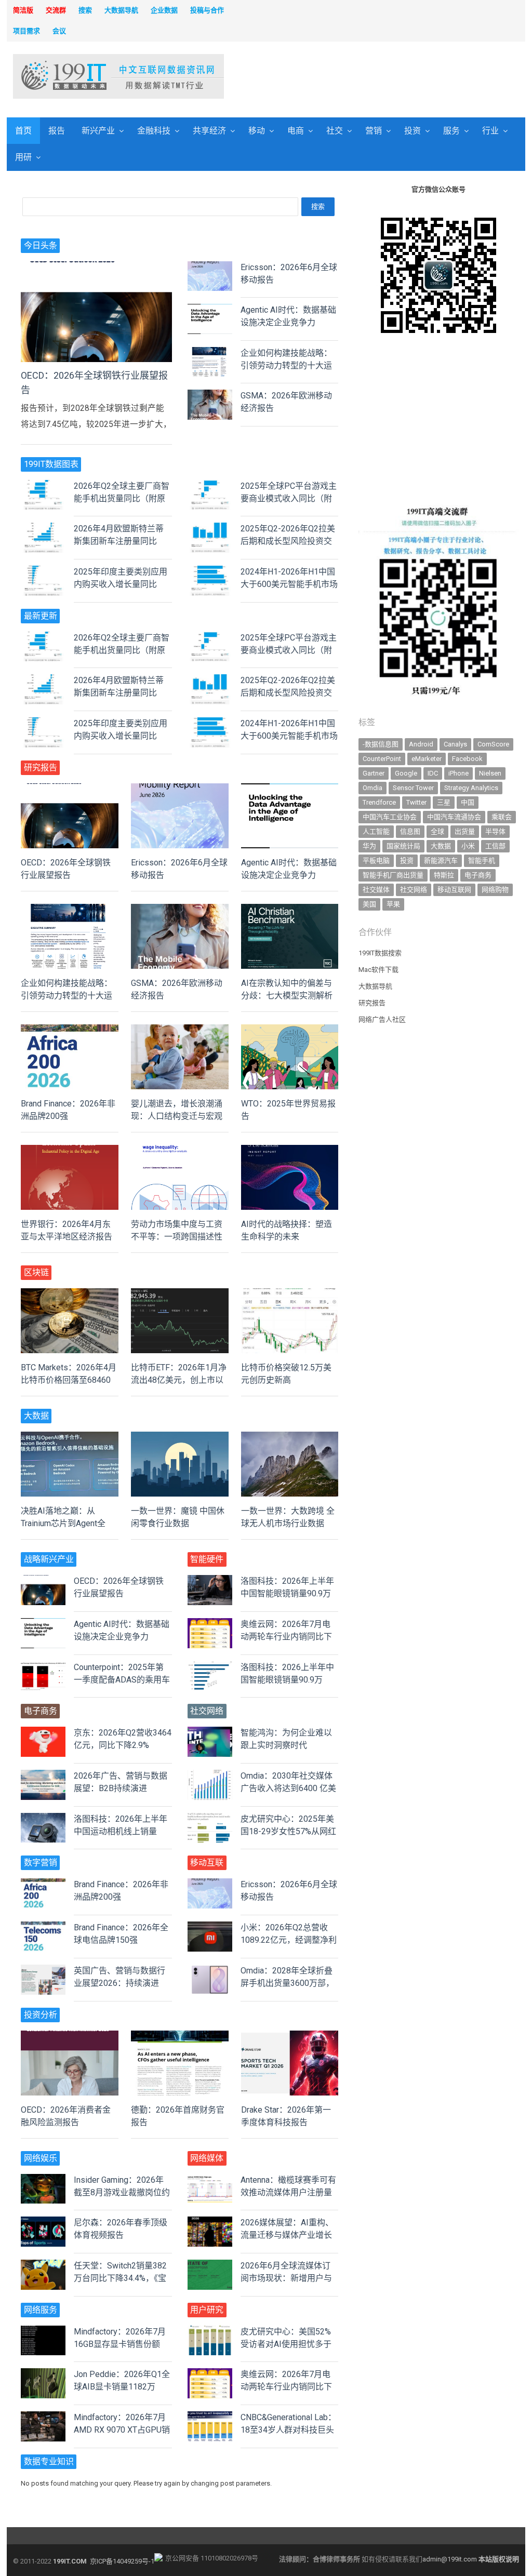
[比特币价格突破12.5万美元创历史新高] (290, 1294)
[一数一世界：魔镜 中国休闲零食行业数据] (180, 1438)
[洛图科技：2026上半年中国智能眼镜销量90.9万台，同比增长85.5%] (210, 1667)
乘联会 (502, 817)
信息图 (410, 831)
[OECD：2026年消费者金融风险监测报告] (70, 2037)
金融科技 (154, 131)
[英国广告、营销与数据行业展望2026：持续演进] (43, 1971)
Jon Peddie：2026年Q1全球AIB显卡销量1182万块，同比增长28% (122, 2387)
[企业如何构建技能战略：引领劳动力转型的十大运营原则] (210, 353)
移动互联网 (454, 890)
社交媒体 (376, 890)
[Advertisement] (363, 77)
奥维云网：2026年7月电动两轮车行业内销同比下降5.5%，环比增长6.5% (286, 1637)
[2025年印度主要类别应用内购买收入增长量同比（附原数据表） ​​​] (43, 572)
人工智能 (376, 831)
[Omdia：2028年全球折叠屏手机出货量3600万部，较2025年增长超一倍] (210, 1971)
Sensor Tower (413, 788)
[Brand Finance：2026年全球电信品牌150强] (43, 1927)
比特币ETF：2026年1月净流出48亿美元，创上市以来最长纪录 (179, 1380)
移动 (257, 131)
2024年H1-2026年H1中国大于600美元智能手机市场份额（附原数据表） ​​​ (289, 584)
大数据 (441, 846)
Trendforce (379, 802)
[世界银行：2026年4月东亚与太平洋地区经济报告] (70, 1151)
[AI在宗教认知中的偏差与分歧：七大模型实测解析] (290, 910)
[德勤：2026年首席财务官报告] (180, 2037)
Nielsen (490, 773)
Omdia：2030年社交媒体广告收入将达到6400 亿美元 (288, 1788)
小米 (468, 846)
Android (421, 744)
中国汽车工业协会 (390, 817)
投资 (413, 131)
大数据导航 (375, 986)
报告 (57, 131)
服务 (451, 131)
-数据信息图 (381, 744)
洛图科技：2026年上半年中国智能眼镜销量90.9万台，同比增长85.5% (287, 1593)
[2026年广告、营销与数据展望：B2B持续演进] (43, 1776)
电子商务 (478, 875)
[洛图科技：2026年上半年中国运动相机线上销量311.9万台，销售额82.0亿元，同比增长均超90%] (43, 1819)
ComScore (493, 744)
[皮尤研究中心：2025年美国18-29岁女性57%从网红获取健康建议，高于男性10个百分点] (210, 1819)
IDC (433, 773)
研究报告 (372, 1003)
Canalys (455, 744)
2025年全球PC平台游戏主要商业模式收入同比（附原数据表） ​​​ (289, 498)
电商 (296, 131)
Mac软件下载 (378, 970)
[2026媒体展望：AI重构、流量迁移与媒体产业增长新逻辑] (210, 2223)
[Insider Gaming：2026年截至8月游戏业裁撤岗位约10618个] (43, 2180)
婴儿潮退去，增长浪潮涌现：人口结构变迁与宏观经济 (177, 1116)
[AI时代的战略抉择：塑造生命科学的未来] (290, 1151)
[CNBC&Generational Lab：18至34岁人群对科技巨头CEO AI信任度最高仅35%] (210, 2417)
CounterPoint (382, 759)
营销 (374, 131)
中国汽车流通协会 (454, 817)
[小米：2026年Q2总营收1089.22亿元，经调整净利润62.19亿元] (210, 1927)
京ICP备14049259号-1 (122, 2561)
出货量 (465, 831)
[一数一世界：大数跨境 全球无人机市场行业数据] (290, 1438)
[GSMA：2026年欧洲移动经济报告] (210, 396)
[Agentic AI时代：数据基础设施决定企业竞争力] (210, 310)
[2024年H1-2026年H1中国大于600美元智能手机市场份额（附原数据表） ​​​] (210, 572)
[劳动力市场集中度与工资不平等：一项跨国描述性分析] (180, 1151)
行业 (490, 131)
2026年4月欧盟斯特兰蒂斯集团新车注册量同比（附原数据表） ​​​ (119, 541)
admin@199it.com (450, 2559)
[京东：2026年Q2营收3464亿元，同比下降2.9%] (43, 1733)
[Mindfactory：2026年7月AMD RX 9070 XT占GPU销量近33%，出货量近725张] (43, 2417)
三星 (444, 802)
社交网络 (414, 890)
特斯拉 (444, 875)
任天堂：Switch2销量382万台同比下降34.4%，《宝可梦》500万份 (120, 2278)
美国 (369, 904)
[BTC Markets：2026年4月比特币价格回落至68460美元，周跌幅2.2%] (70, 1294)
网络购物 (495, 890)
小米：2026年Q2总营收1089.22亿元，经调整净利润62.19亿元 (289, 1940)
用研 (23, 157)
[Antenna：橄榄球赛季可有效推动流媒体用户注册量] (210, 2180)
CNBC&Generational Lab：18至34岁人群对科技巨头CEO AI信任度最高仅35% (288, 2430)
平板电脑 (376, 860)
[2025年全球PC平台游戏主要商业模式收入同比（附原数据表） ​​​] (210, 486)
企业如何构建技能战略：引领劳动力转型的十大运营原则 (286, 365)
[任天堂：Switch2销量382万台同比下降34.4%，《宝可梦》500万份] (43, 2266)
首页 (23, 131)
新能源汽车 (441, 860)
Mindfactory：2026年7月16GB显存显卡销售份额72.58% (120, 2344)
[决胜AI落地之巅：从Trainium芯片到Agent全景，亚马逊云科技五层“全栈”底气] (70, 1438)
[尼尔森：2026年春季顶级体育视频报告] (43, 2223)
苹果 (393, 904)
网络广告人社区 (382, 1019)
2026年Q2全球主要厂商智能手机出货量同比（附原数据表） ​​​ (122, 498)
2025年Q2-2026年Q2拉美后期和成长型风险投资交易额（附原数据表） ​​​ (288, 541)
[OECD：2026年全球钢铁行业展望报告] (96, 267)
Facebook (467, 759)
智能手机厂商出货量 (393, 875)
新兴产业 (98, 131)
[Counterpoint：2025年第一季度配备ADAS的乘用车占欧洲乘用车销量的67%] (43, 1667)
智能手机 (482, 860)
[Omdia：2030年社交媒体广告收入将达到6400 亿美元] (210, 1776)
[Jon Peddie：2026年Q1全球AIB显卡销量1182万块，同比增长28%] (43, 2374)
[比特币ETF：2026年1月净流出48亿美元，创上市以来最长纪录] (180, 1294)
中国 (468, 802)
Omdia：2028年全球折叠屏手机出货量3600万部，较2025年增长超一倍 (287, 1983)
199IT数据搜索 (380, 953)
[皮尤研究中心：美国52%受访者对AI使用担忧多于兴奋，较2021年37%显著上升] (210, 2332)
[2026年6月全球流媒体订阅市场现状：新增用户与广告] (210, 2266)
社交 (335, 131)
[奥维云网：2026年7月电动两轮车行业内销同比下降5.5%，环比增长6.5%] (210, 1624)
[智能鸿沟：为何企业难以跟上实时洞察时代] (210, 1733)
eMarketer (427, 759)
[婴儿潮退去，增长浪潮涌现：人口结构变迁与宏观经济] (180, 1030)
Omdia (373, 788)
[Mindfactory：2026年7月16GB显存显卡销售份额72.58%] (43, 2332)
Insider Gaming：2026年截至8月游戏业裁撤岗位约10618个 (122, 2192)
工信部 (495, 846)
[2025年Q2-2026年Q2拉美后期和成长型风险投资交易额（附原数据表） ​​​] (210, 529)
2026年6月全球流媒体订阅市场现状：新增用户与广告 (286, 2278)
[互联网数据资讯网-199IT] (72, 76)
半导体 (495, 831)
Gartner (374, 773)
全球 (437, 831)
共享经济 (209, 131)
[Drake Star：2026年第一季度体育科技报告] (290, 2037)
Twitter (416, 802)
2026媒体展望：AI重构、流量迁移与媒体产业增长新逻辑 (287, 2235)
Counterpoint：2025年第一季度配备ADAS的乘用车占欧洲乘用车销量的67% (122, 1680)
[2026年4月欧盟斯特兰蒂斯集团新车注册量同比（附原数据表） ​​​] (43, 529)
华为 (369, 846)
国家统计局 (403, 846)
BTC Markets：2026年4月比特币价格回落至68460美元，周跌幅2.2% (69, 1380)
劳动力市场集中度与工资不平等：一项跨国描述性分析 (177, 1237)
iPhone (458, 773)
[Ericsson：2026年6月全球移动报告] (210, 267)
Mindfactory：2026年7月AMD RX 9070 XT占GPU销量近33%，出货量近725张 (122, 2430)
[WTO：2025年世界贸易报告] (290, 1030)
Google (406, 773)
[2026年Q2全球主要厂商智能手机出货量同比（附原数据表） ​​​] (43, 486)
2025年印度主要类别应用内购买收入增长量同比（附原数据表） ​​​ (121, 584)
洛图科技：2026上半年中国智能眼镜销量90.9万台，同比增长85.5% (287, 1680)
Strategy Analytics (471, 788)
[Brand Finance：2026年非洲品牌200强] (70, 1030)
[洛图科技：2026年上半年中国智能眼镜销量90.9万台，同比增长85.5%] (210, 1581)
